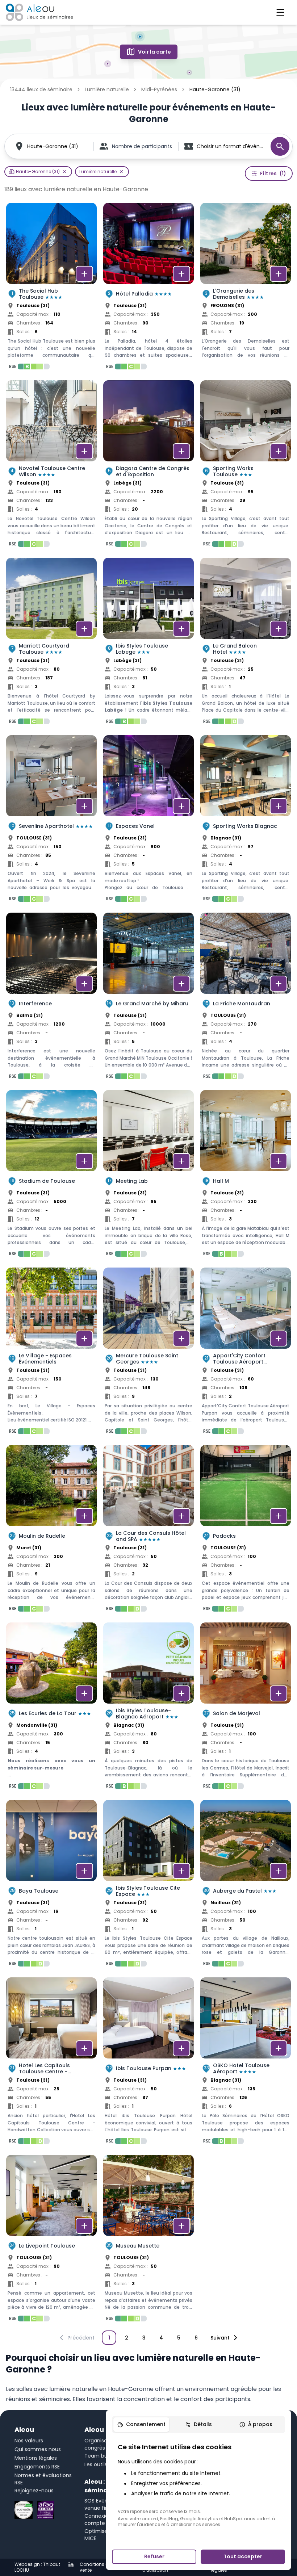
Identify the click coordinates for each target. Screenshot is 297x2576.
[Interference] (51, 998)
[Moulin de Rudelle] (51, 1530)
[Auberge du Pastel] (246, 1885)
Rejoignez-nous (34, 2491)
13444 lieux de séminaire (41, 89)
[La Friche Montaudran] (246, 998)
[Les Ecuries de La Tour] (51, 1708)
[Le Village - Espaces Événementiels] (51, 1353)
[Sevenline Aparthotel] (51, 821)
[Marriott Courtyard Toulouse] (51, 643)
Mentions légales (36, 2458)
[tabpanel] (198, 2485)
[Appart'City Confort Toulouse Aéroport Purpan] (246, 1353)
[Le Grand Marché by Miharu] (148, 998)
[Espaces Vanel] (148, 821)
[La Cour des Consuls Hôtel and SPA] (148, 1530)
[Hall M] (246, 1176)
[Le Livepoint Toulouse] (51, 2240)
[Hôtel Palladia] (148, 288)
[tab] (141, 2425)
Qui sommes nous (38, 2449)
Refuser (154, 2556)
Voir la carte (154, 52)
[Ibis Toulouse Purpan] (148, 2063)
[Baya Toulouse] (51, 1885)
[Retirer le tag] (64, 172)
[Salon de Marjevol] (246, 1708)
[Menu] (280, 12)
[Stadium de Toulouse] (51, 1176)
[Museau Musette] (148, 2240)
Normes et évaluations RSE (43, 2479)
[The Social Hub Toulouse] (51, 288)
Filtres (273, 173)
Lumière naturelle (107, 89)
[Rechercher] (280, 146)
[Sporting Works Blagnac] (246, 821)
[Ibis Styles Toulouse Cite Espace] (148, 1885)
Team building (103, 2456)
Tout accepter (243, 2556)
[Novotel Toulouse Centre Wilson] (51, 466)
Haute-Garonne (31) (53, 146)
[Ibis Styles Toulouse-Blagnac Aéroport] (148, 1708)
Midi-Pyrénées (159, 89)
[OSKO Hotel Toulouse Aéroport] (246, 2063)
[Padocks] (246, 1530)
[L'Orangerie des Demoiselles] (246, 288)
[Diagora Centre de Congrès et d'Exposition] (148, 466)
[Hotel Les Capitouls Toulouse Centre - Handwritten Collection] (51, 2063)
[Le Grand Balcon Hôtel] (246, 643)
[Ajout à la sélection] (84, 274)
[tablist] (198, 2425)
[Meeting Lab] (148, 1176)
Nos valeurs (29, 2441)
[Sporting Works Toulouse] (246, 466)
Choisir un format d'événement (230, 146)
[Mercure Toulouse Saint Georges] (148, 1353)
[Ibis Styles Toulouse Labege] (148, 643)
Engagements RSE (37, 2467)
